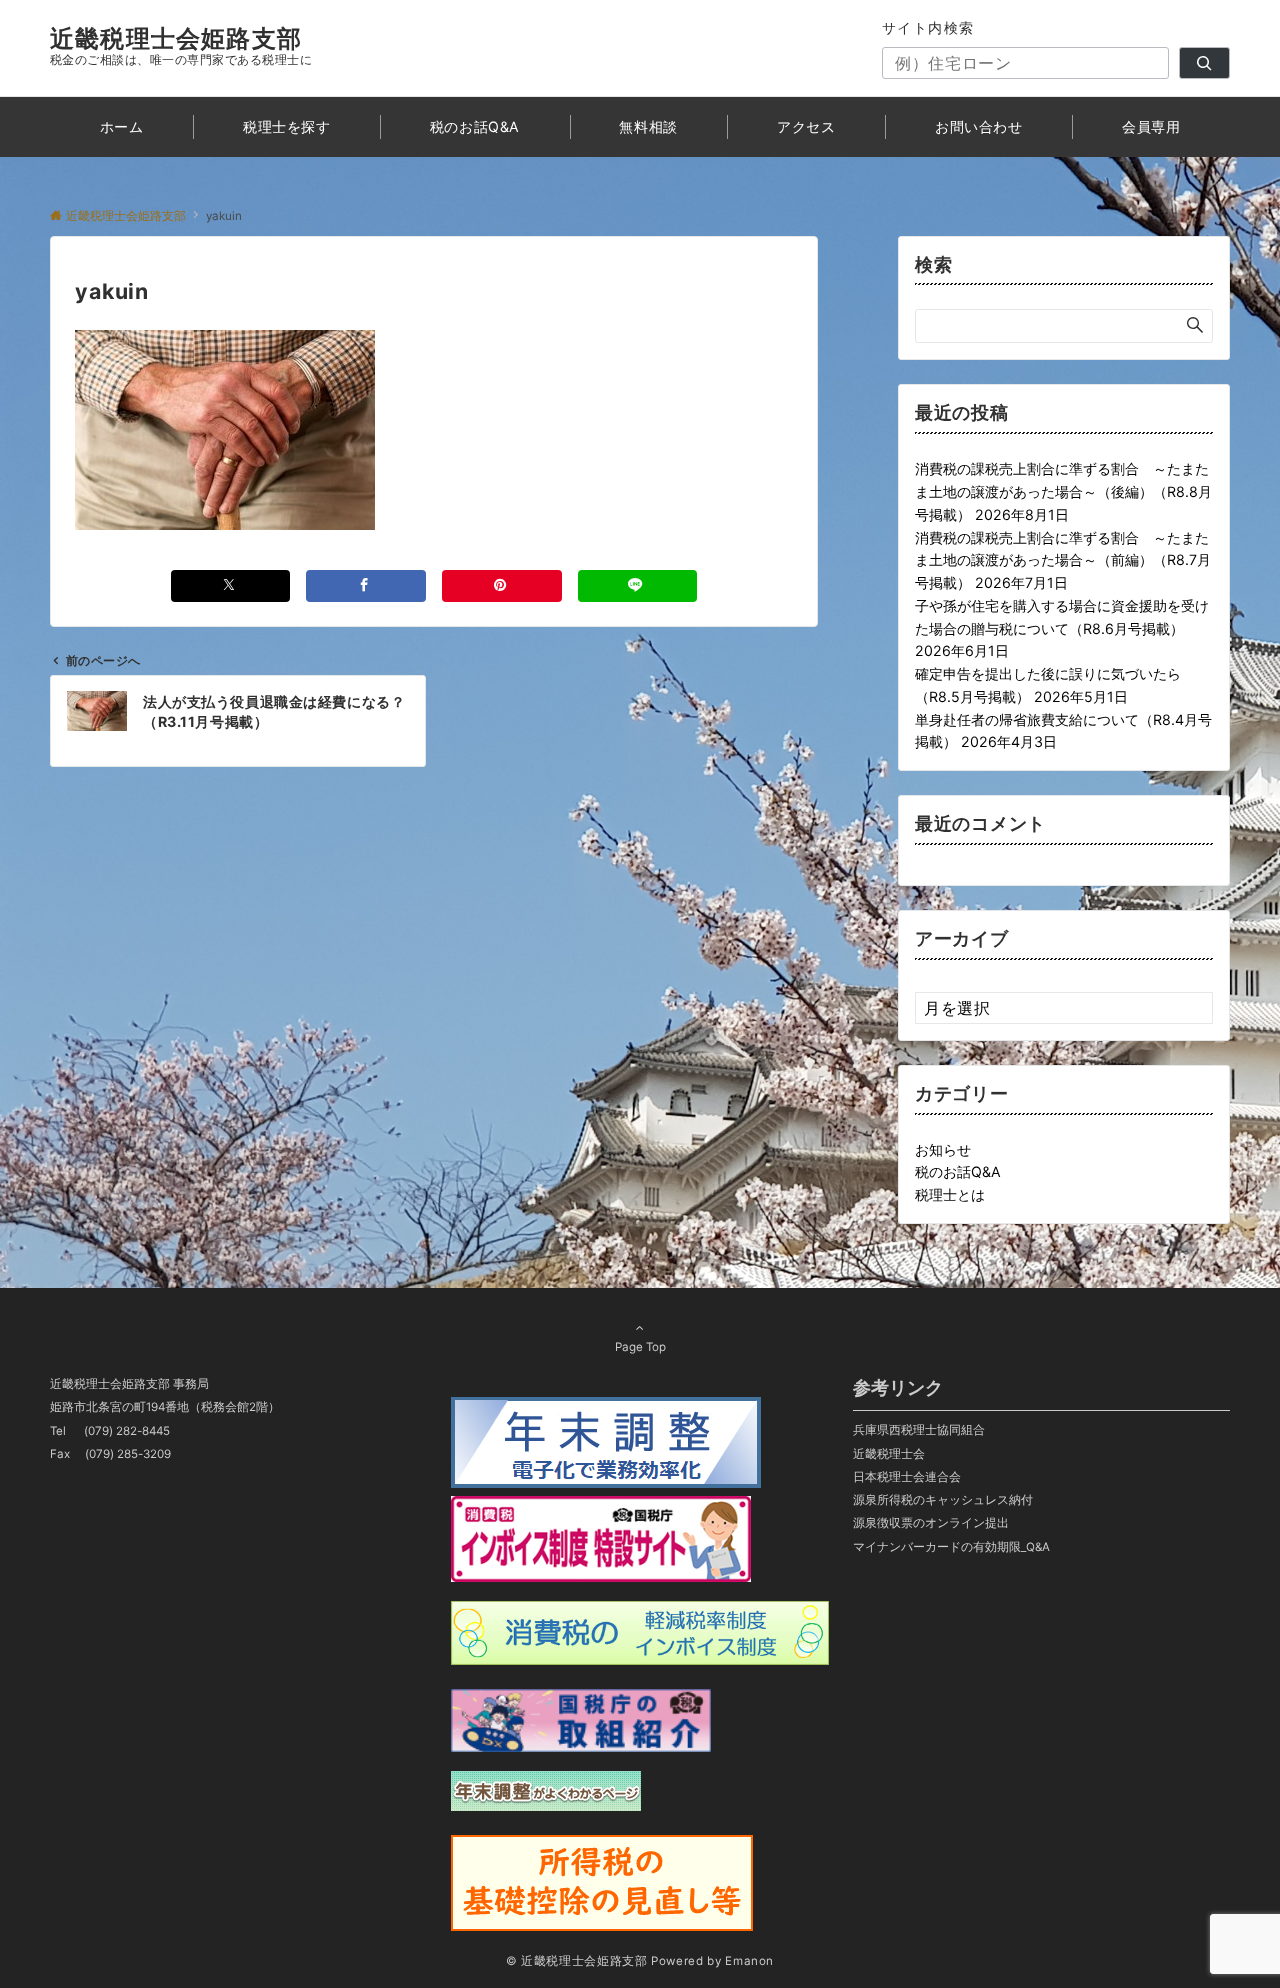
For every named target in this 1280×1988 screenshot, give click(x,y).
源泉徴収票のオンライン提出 (931, 1523)
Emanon (749, 1961)
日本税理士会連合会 (907, 1477)
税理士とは (950, 1194)
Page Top (640, 1347)
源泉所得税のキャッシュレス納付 (943, 1500)
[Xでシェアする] (231, 585)
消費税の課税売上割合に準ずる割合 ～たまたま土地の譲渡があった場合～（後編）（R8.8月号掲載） (1063, 491)
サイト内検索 (928, 27)
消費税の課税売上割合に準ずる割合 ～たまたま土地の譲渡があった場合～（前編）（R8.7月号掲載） (1063, 560)
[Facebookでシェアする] (366, 585)
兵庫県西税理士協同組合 (919, 1430)
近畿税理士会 (889, 1454)
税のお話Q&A (958, 1171)
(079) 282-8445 (127, 1431)
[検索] (1204, 63)
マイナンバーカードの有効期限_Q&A (951, 1547)
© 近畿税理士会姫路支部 (577, 1961)
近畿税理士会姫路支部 (176, 38)
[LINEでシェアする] (638, 585)
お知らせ (943, 1149)
